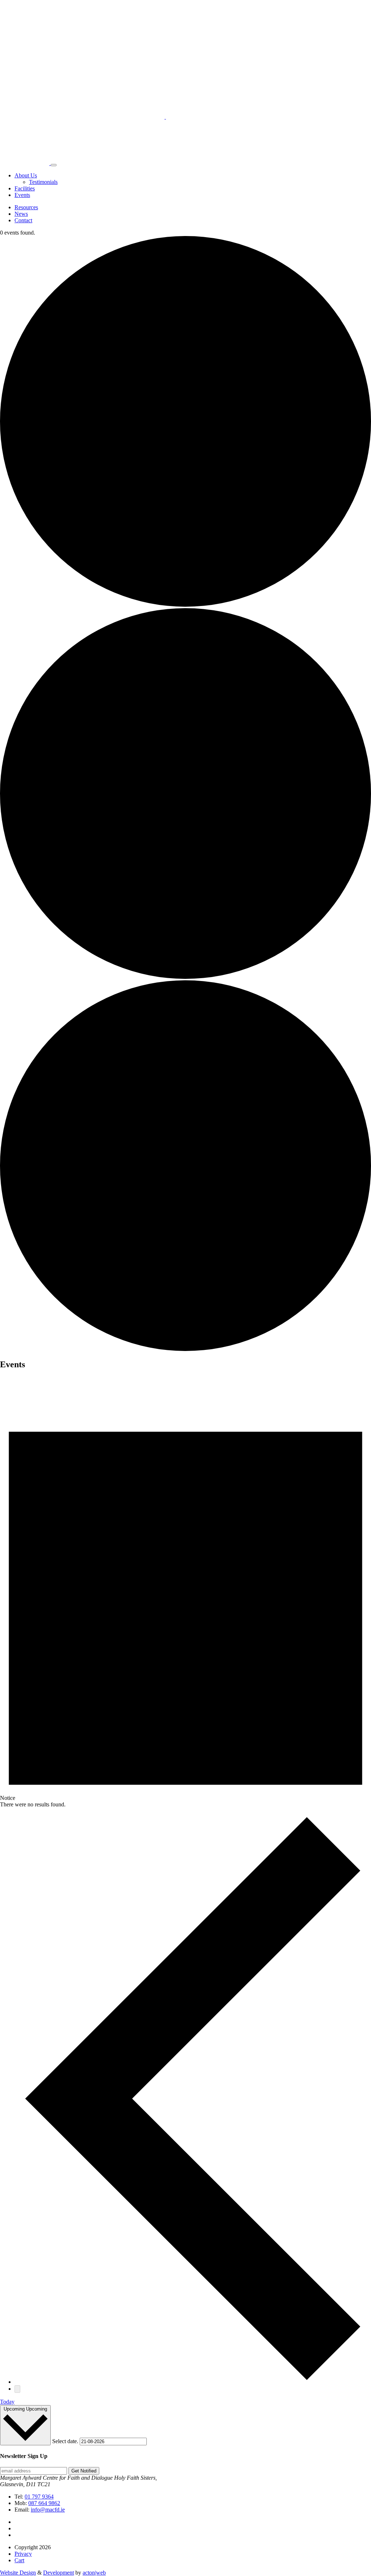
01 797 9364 (39, 2497)
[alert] (185, 1598)
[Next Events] (17, 2389)
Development (59, 2573)
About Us (26, 175)
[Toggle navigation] (54, 165)
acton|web (94, 2573)
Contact (23, 220)
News (21, 214)
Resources (26, 207)
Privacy (23, 2554)
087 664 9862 (44, 2503)
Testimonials (43, 182)
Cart (19, 2560)
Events (22, 195)
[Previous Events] (193, 2382)
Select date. (66, 2441)
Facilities (25, 188)
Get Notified (84, 2471)
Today (7, 2402)
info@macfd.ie (48, 2510)
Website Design (18, 2573)
